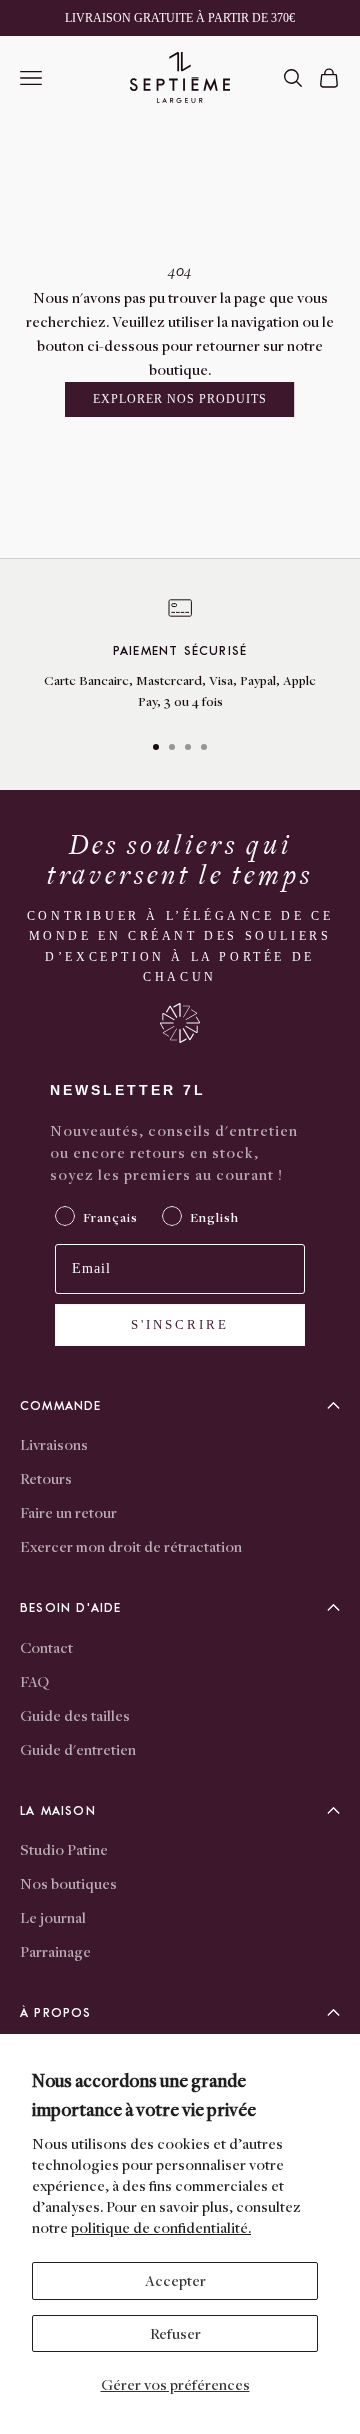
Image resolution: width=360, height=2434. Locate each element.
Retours (46, 1478)
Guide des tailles (75, 1715)
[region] (180, 655)
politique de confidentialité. (161, 2227)
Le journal (53, 1917)
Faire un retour (68, 1512)
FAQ (34, 1681)
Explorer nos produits (179, 399)
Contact (46, 1647)
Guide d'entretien (78, 1749)
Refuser (175, 2333)
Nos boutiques (68, 1883)
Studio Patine (64, 1849)
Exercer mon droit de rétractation (131, 1546)
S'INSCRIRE (180, 1324)
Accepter (175, 2280)
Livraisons (54, 1444)
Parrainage (55, 1951)
